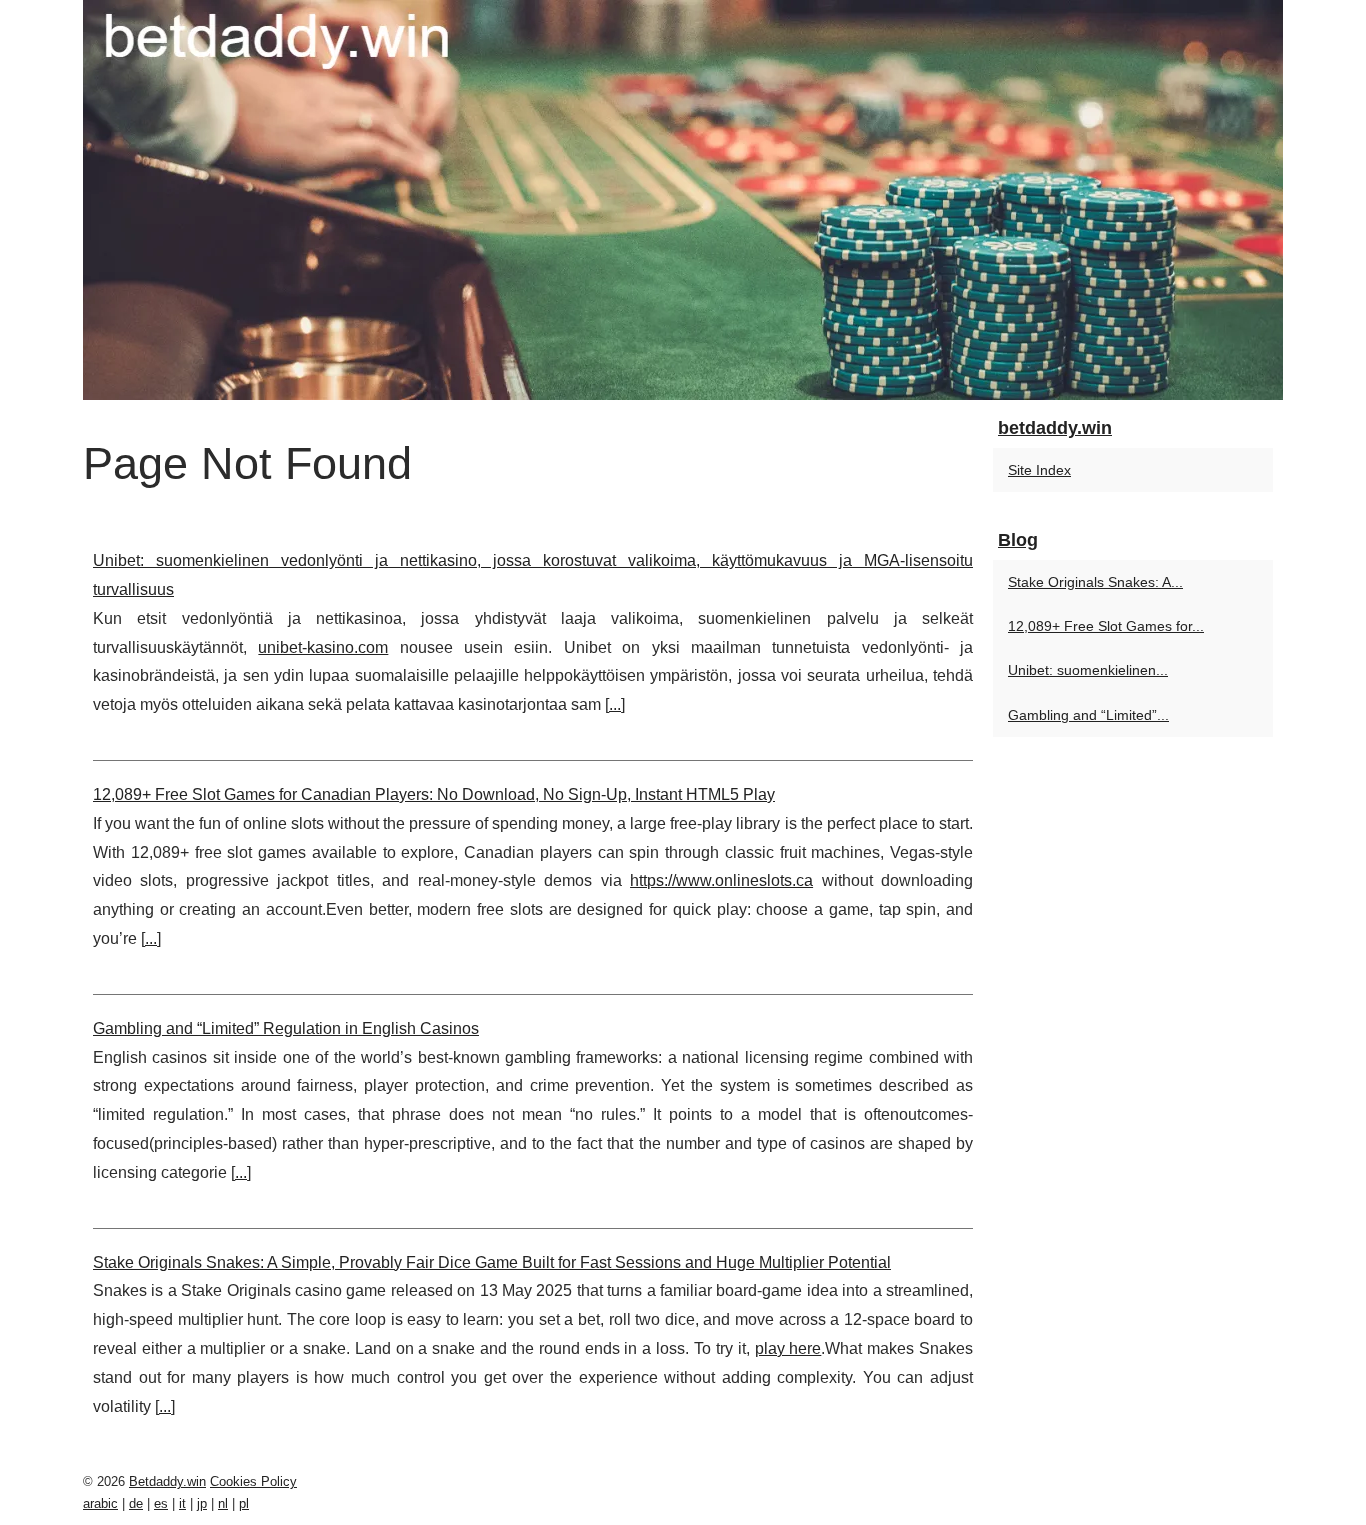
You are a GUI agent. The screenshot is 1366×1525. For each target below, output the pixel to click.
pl (244, 1503)
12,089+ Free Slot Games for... (1106, 626)
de (136, 1503)
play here (788, 1348)
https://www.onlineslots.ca (721, 880)
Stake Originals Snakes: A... (1095, 582)
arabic (100, 1503)
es (161, 1503)
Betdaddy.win (167, 1481)
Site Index (1039, 470)
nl (223, 1503)
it (182, 1503)
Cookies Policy (253, 1481)
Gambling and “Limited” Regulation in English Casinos (286, 1028)
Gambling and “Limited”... (1088, 715)
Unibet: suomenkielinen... (1088, 670)
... (615, 704)
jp (202, 1503)
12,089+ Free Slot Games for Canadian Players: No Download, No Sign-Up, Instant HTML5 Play (434, 794)
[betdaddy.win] (683, 200)
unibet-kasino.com (323, 647)
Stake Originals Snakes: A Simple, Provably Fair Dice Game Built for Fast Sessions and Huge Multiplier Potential (492, 1262)
